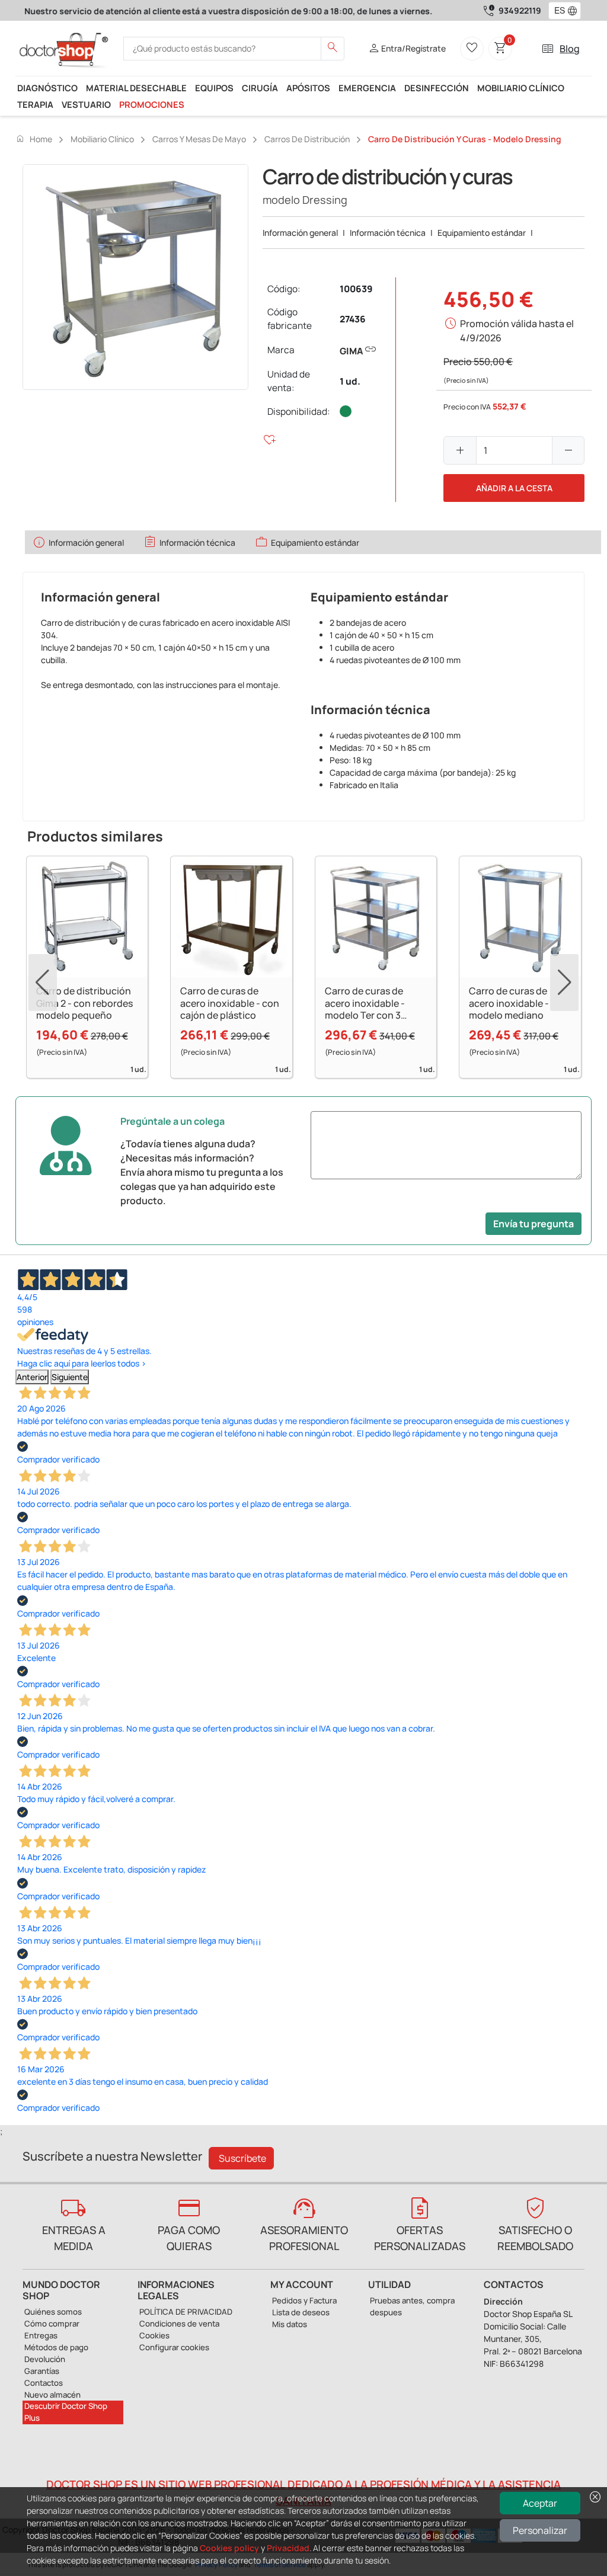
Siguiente (70, 1377)
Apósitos (308, 88)
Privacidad (288, 2548)
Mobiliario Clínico (521, 88)
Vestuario (86, 104)
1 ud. (350, 381)
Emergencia (367, 88)
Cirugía (260, 88)
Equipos (214, 88)
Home (34, 139)
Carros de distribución (307, 139)
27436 (353, 319)
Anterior (32, 1377)
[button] (575, 11)
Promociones (152, 104)
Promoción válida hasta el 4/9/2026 (517, 331)
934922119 (520, 10)
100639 (356, 289)
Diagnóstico (47, 88)
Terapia (35, 104)
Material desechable (136, 88)
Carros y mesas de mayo (199, 139)
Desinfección (437, 88)
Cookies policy (229, 2548)
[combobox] (557, 11)
